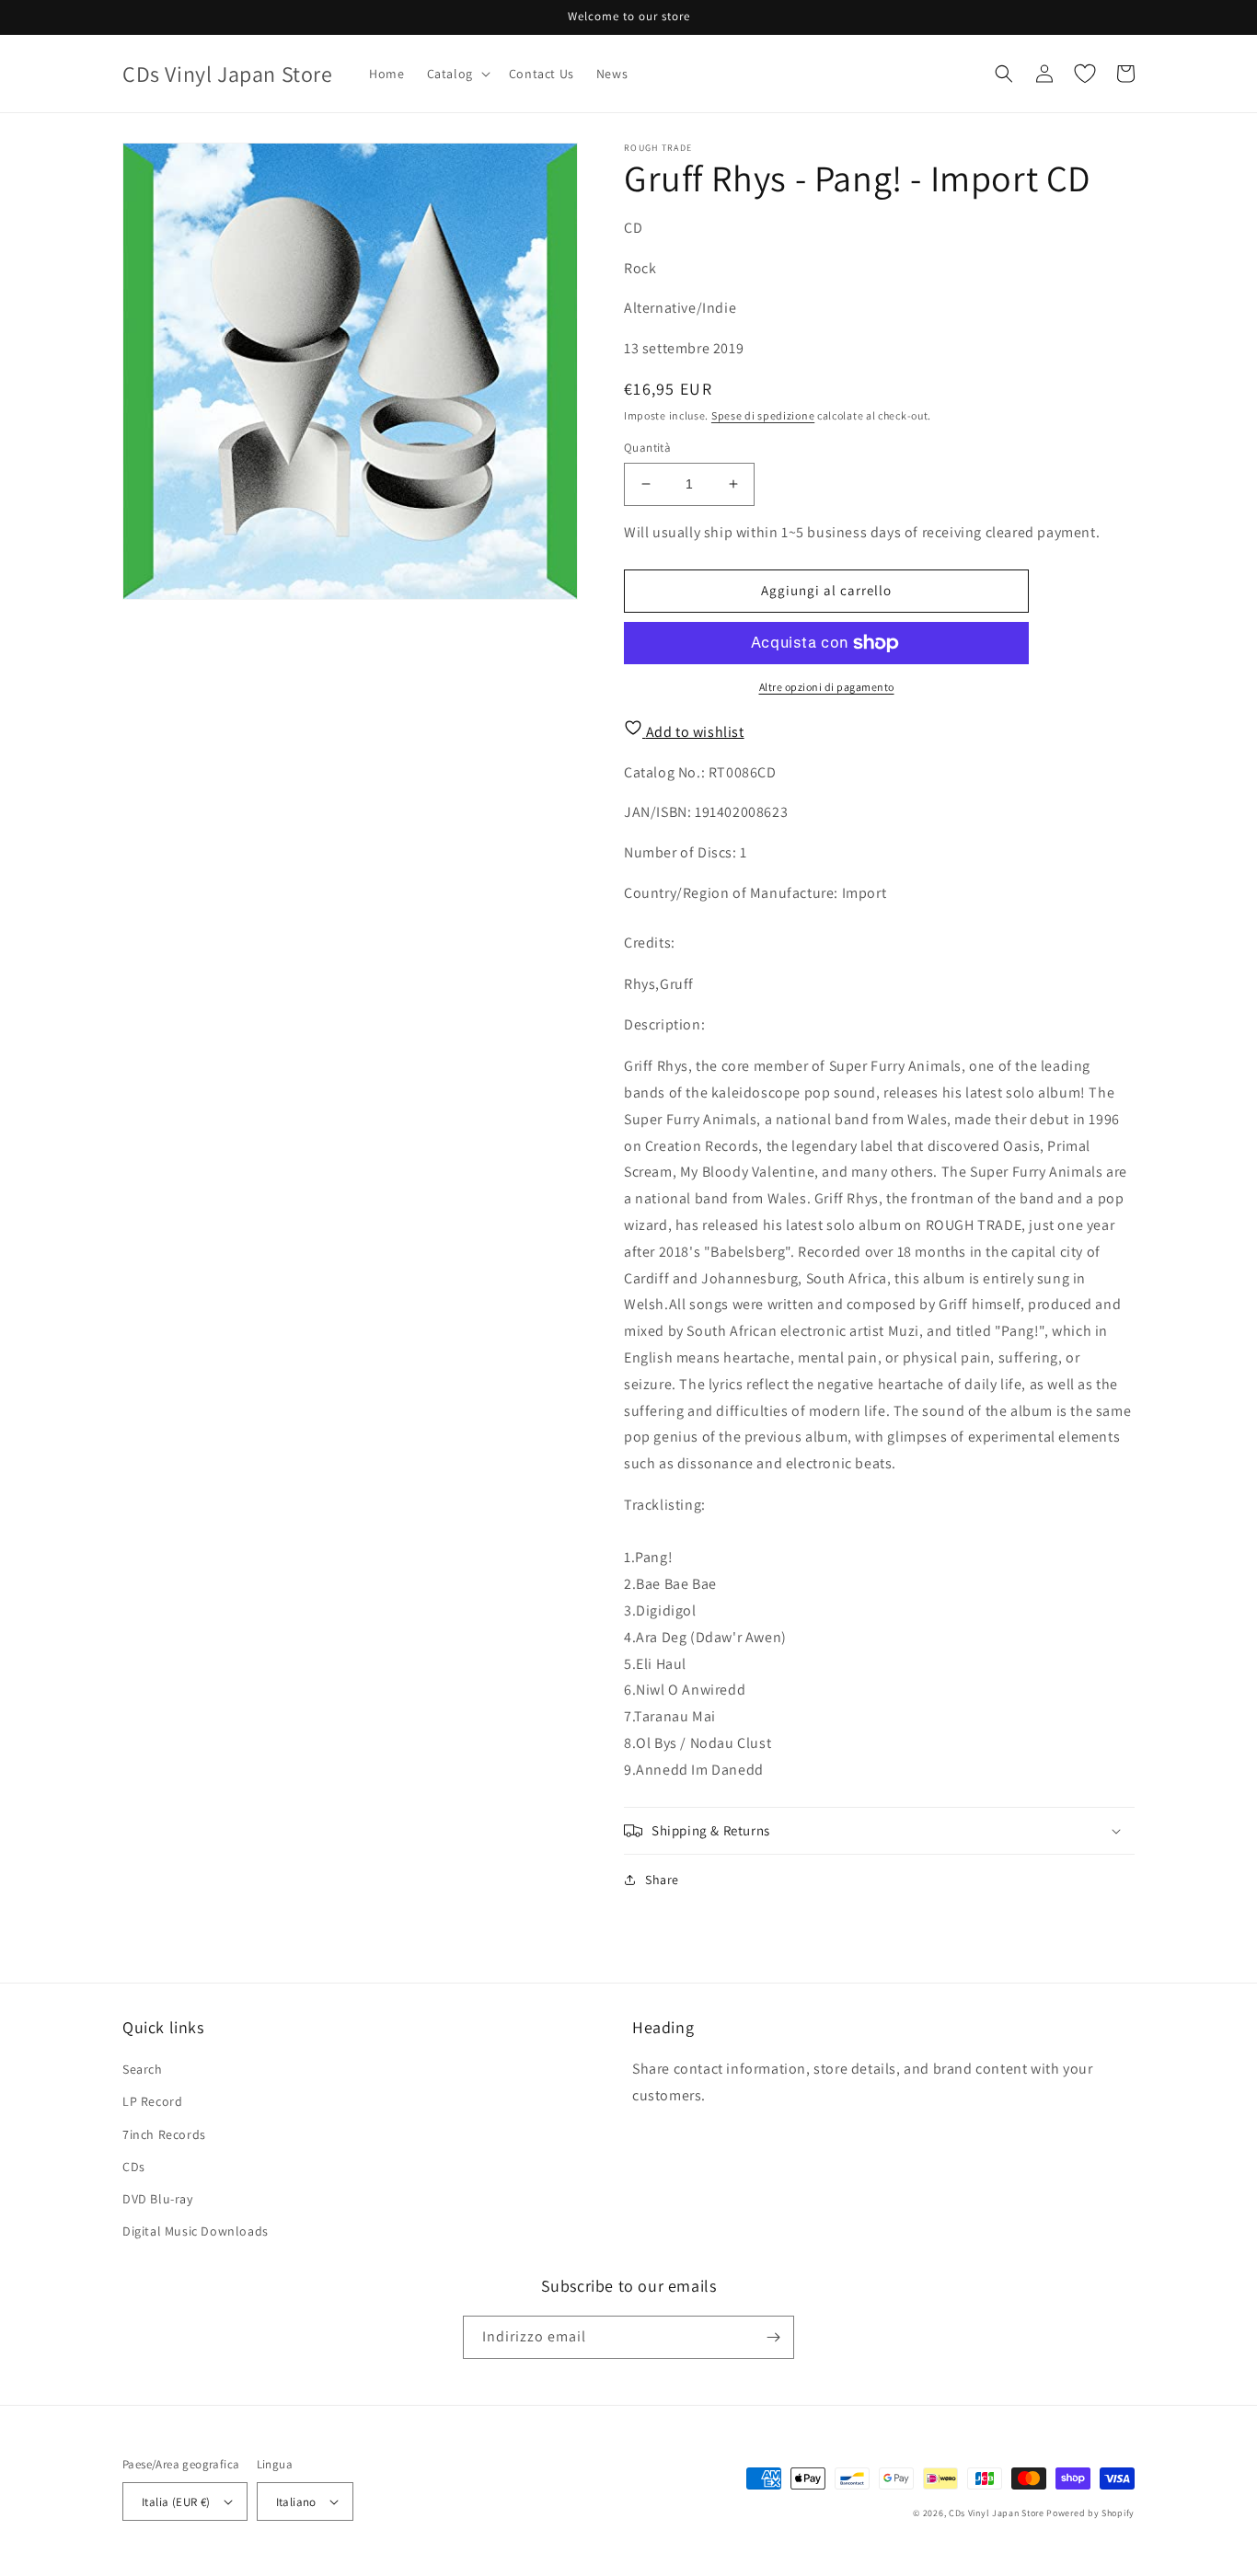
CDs (134, 2167)
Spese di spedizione (763, 415)
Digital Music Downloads (196, 2231)
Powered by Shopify (1090, 2513)
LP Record (152, 2101)
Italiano (296, 2502)
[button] (457, 74)
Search (143, 2069)
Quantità (647, 448)
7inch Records (164, 2134)
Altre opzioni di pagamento (827, 687)
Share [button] (662, 1880)
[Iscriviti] (773, 2337)
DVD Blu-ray (158, 2199)
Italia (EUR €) (176, 2502)
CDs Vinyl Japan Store (997, 2513)
